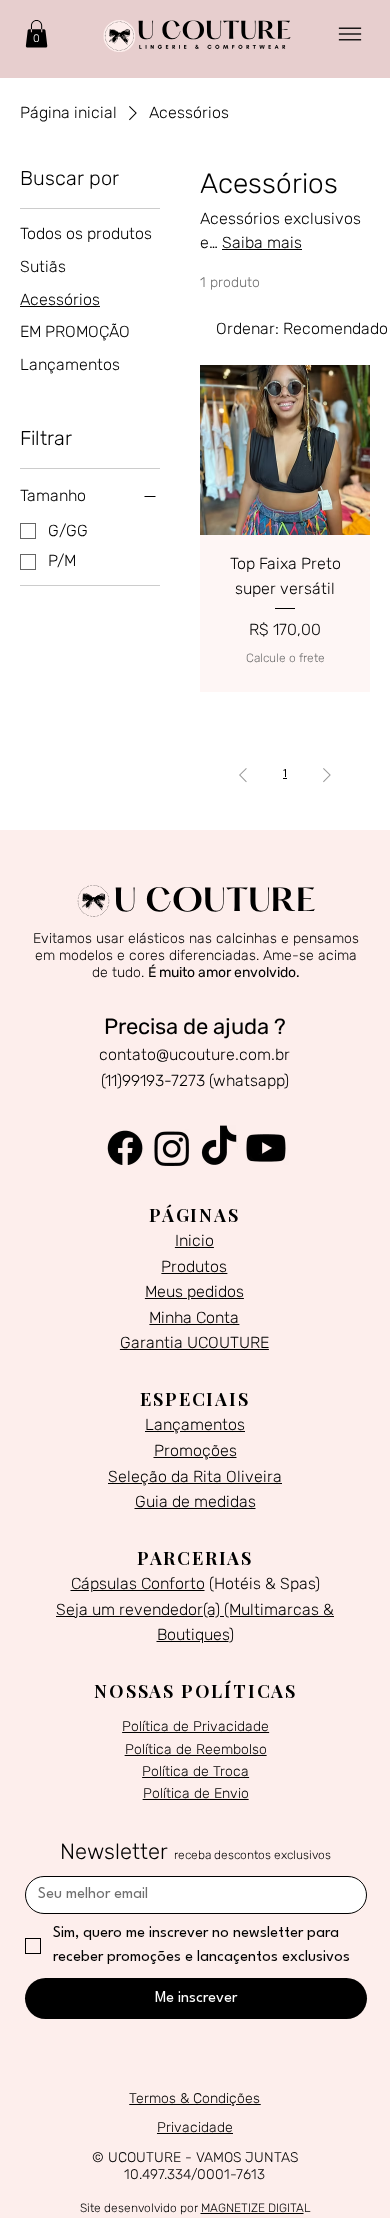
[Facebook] (125, 1148)
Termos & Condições (194, 2098)
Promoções (195, 1450)
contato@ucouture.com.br (194, 1054)
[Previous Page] (243, 775)
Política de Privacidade (195, 1726)
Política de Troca (195, 1771)
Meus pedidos (194, 1291)
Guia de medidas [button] (195, 1501)
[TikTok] (219, 1148)
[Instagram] (172, 1148)
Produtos (194, 1266)
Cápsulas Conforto (138, 1583)
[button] (36, 33)
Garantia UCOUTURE (194, 1342)
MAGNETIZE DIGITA (252, 2208)
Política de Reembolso (196, 1749)
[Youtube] (266, 1148)
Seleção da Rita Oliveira (195, 1476)
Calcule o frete (285, 658)
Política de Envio (196, 1793)
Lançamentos (195, 1424)
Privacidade (195, 2127)
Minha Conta (194, 1317)
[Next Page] (327, 775)
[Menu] (350, 34)
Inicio (194, 1240)
